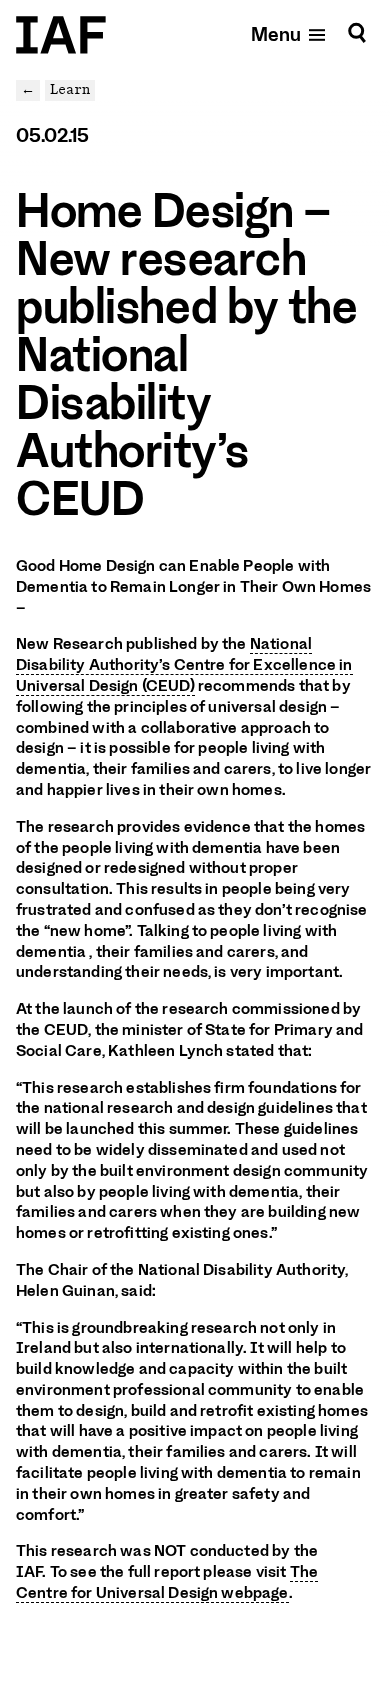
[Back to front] (61, 35)
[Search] (357, 33)
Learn (70, 89)
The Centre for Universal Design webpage (167, 1582)
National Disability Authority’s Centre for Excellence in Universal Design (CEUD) (184, 665)
